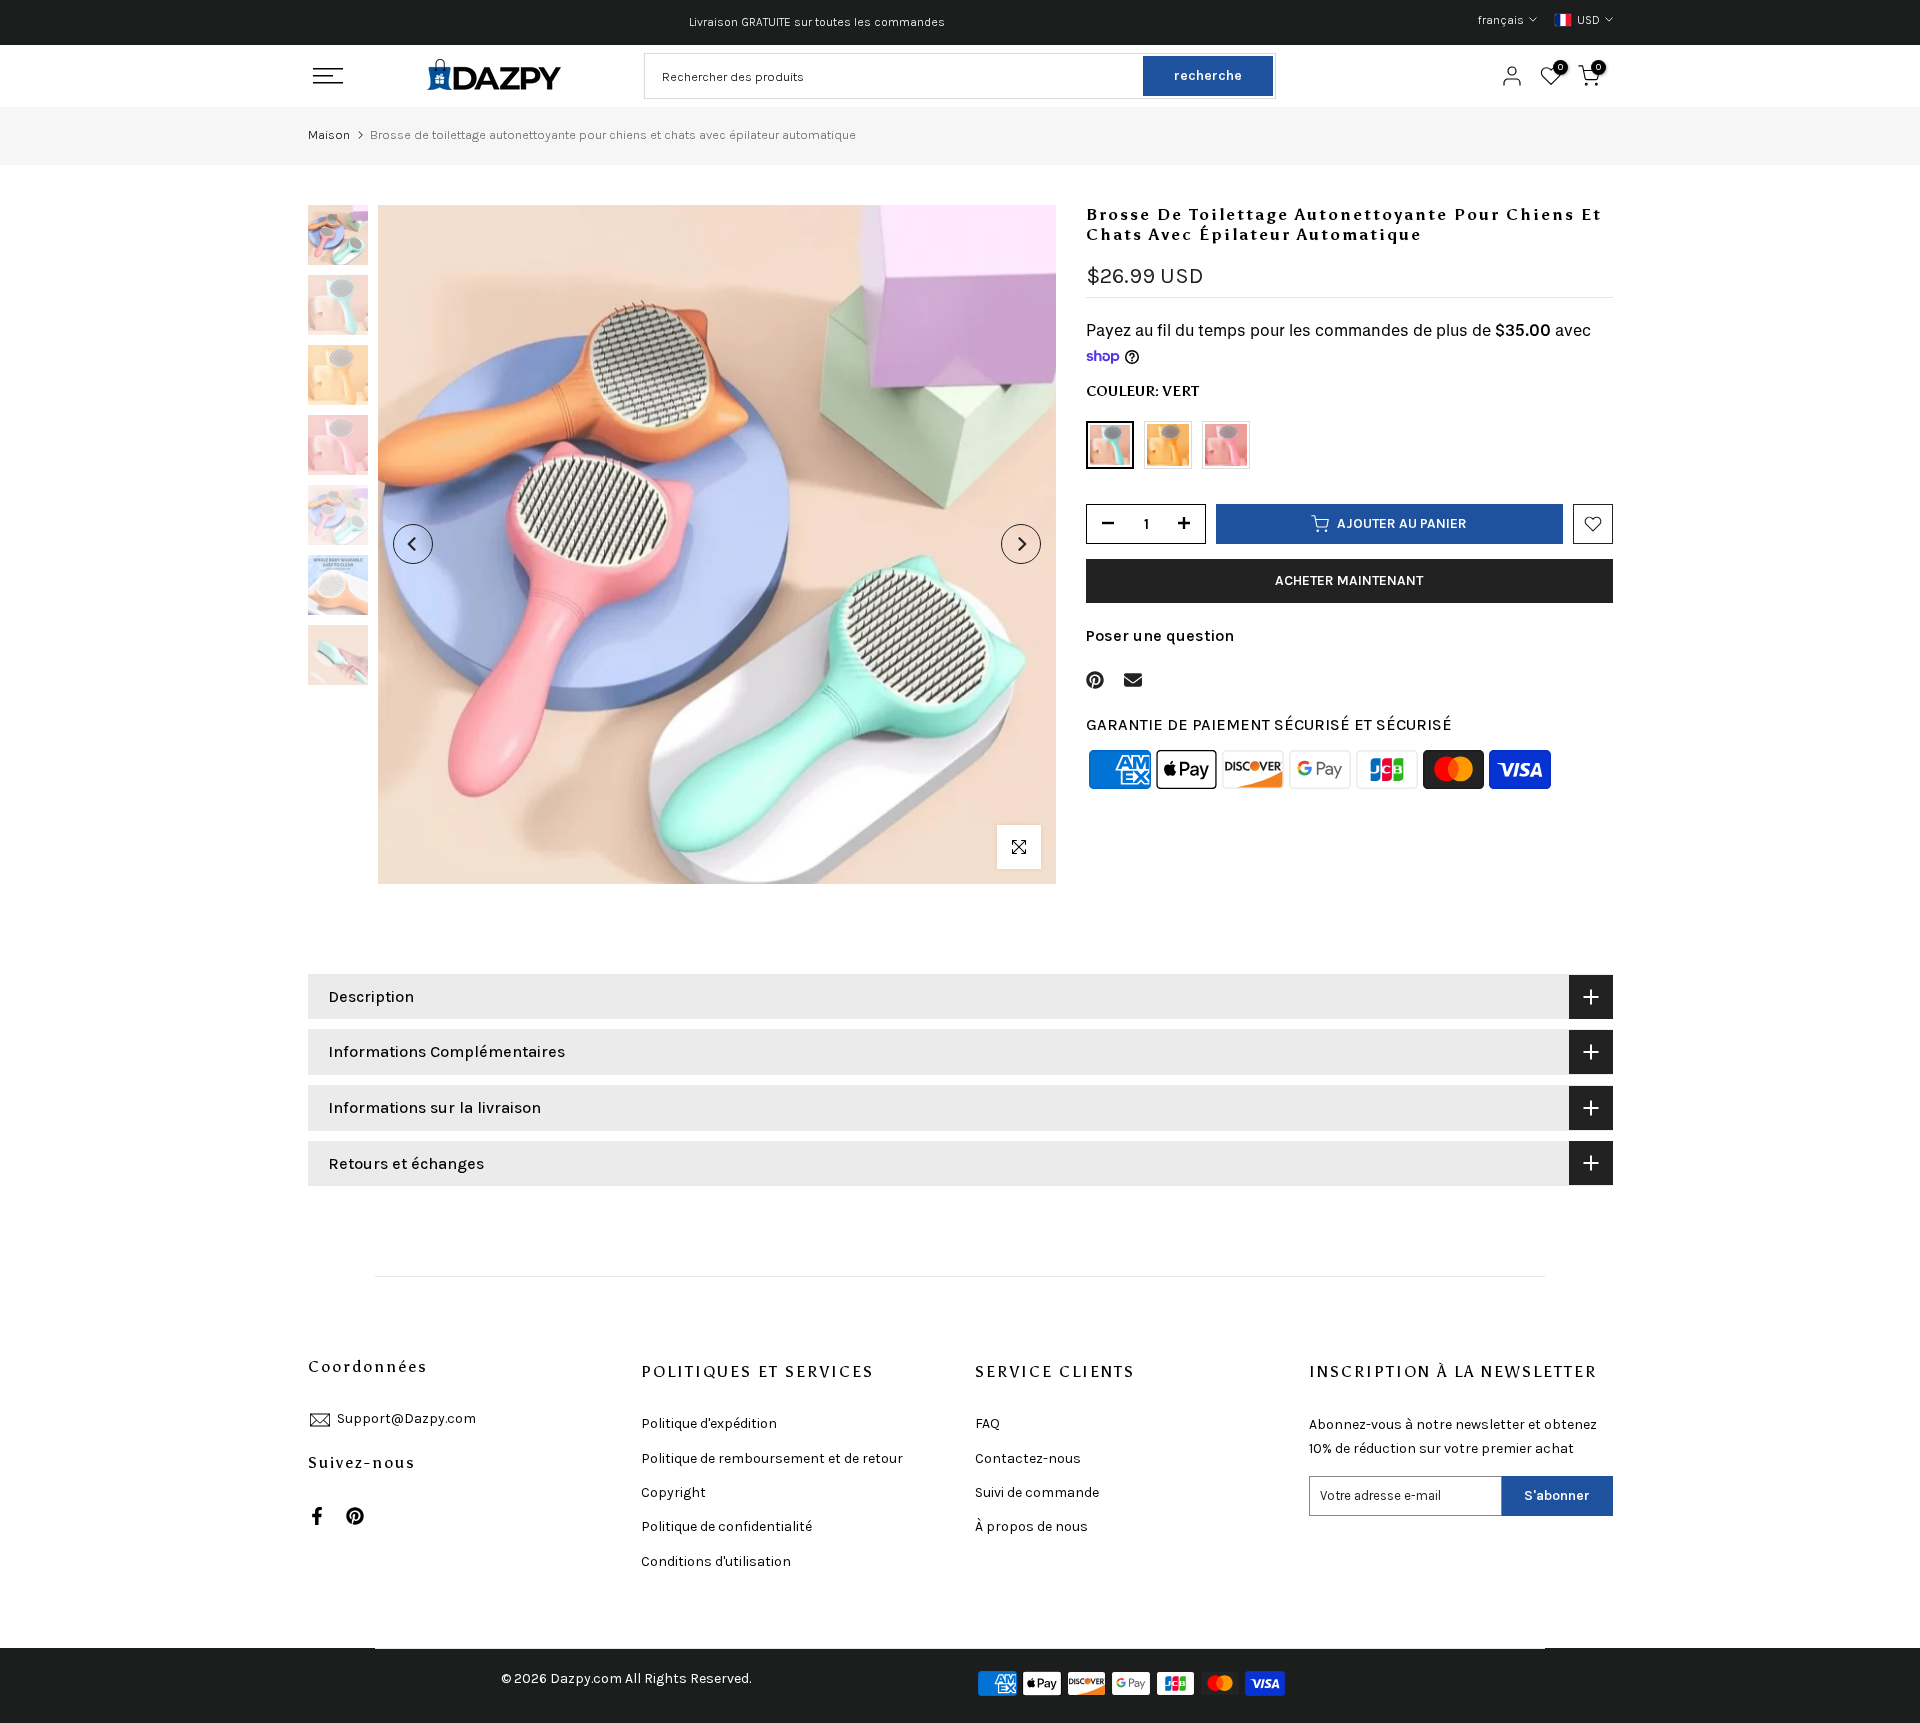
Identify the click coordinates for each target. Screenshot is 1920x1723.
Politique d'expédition (709, 1423)
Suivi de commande (1037, 1492)
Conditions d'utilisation (716, 1561)
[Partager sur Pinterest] (1095, 680)
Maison (329, 134)
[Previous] (413, 544)
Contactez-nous (1028, 1458)
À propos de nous (1031, 1526)
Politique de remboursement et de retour (772, 1458)
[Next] (1021, 544)
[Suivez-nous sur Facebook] (317, 1516)
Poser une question (1160, 635)
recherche (1208, 75)
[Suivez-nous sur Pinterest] (355, 1516)
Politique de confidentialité (726, 1526)
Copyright (673, 1492)
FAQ (987, 1423)
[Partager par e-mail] (1133, 680)
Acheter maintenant (1349, 580)
